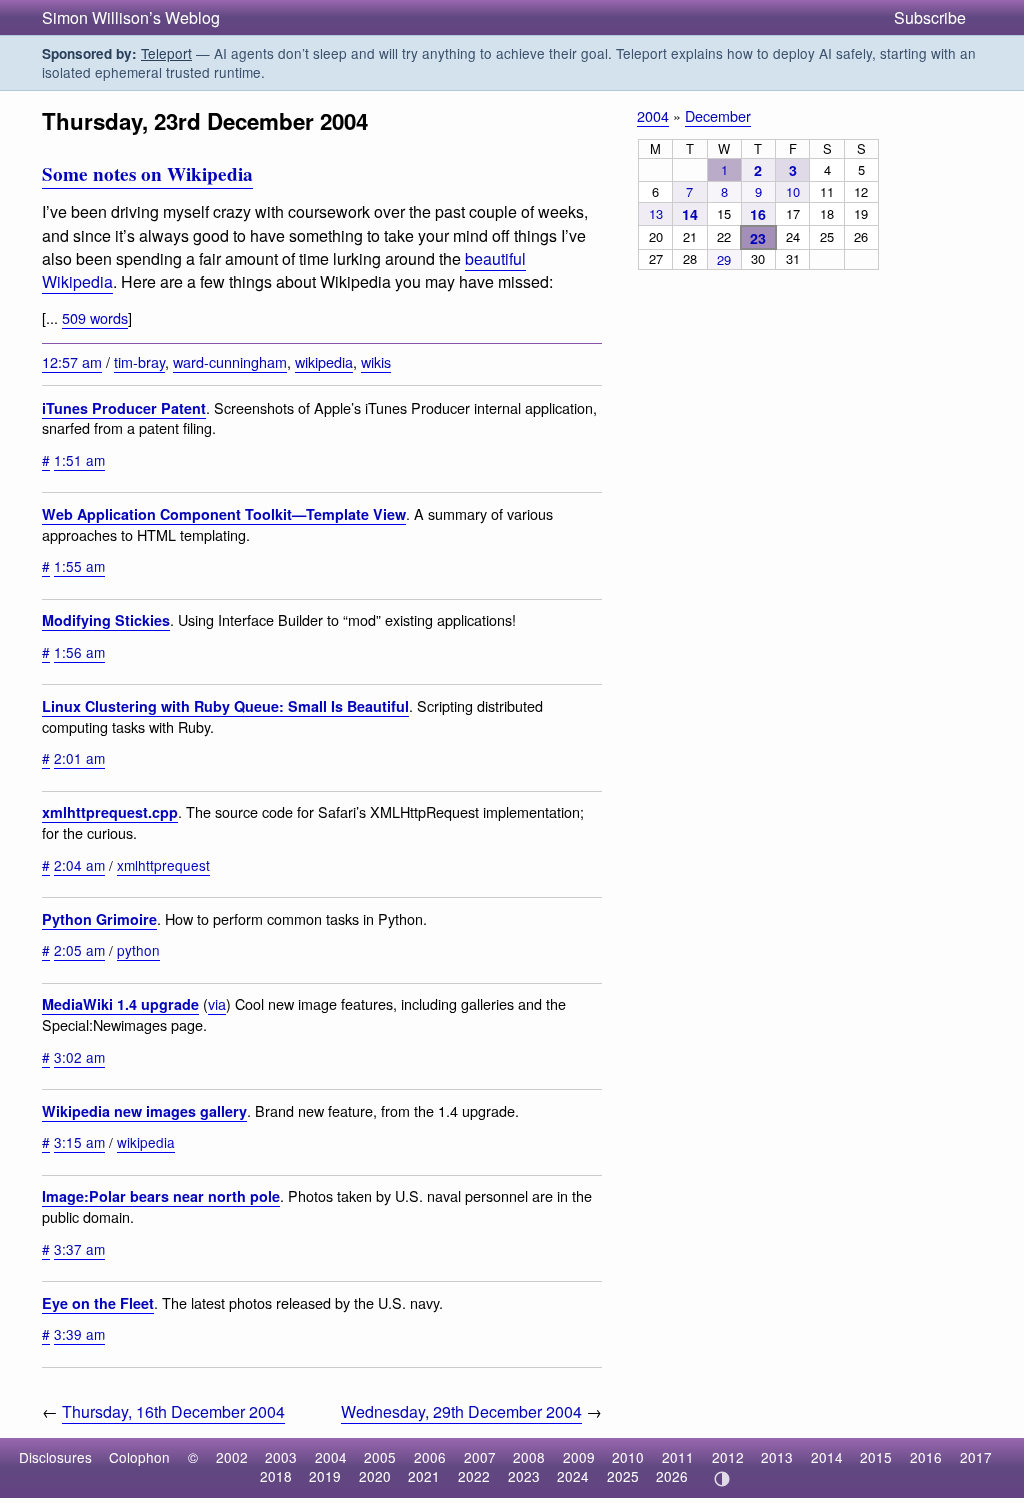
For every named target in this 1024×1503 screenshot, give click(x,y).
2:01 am (79, 758)
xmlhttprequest (163, 865)
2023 (524, 1476)
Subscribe (930, 17)
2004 (653, 115)
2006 (430, 1457)
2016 (926, 1457)
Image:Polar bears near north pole (161, 1196)
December (718, 115)
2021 (424, 1476)
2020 (375, 1476)
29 (724, 259)
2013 (777, 1457)
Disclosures (55, 1457)
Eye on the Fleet (98, 1303)
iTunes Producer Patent (124, 408)
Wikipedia (77, 281)
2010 (628, 1457)
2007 (480, 1457)
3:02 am (79, 1057)
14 (690, 214)
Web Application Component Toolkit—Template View (224, 514)
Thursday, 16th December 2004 (173, 1411)
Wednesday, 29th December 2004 (461, 1411)
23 (758, 238)
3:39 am (79, 1334)
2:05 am (79, 950)
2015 (876, 1457)
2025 (623, 1476)
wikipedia (324, 361)
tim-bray (139, 361)
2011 (678, 1457)
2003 (281, 1457)
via (217, 1003)
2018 (276, 1476)
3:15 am (79, 1142)
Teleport (166, 53)
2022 (474, 1476)
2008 (529, 1457)
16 (758, 214)
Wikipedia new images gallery (144, 1111)
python (138, 950)
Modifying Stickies (106, 620)
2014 (827, 1457)
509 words (95, 317)
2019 (325, 1476)
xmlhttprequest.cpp (110, 812)
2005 (380, 1457)
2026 (672, 1476)
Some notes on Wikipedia (147, 174)
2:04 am (79, 865)
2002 (232, 1457)
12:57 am (72, 361)
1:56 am (79, 652)
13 (656, 213)
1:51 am (79, 460)
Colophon (139, 1457)
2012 (728, 1457)
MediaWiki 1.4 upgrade (120, 1004)
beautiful (495, 258)
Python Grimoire (99, 919)
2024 (573, 1476)
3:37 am (79, 1249)
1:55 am (79, 566)
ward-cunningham (230, 361)
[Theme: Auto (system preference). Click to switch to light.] (721, 1479)
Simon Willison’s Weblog (131, 17)
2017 (976, 1457)
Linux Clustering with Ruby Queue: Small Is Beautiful (225, 706)
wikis (376, 361)
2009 (579, 1457)
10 (793, 191)
